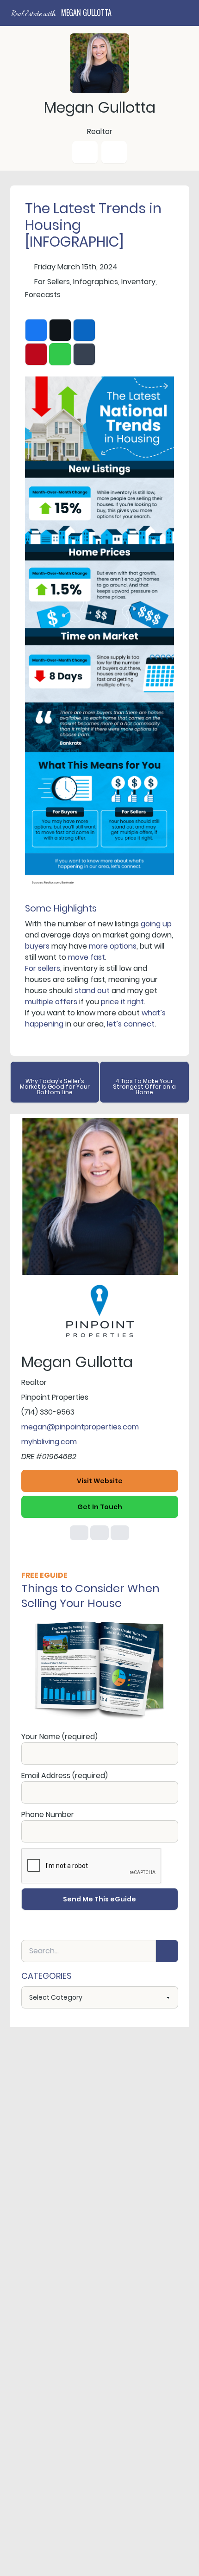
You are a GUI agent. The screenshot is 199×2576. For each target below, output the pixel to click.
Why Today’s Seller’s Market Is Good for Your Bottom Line (55, 1087)
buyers (37, 946)
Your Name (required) (59, 1737)
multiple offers (51, 1002)
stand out (92, 991)
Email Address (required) (65, 1776)
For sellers (43, 968)
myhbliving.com (49, 1442)
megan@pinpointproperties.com (80, 1427)
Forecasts (43, 295)
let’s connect (131, 1024)
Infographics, (96, 282)
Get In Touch (100, 1507)
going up (156, 924)
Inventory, (139, 282)
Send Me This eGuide (99, 1899)
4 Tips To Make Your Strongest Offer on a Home (144, 1087)
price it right (122, 1002)
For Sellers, (53, 282)
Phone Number (48, 1814)
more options (113, 946)
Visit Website (100, 1481)
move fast (87, 957)
